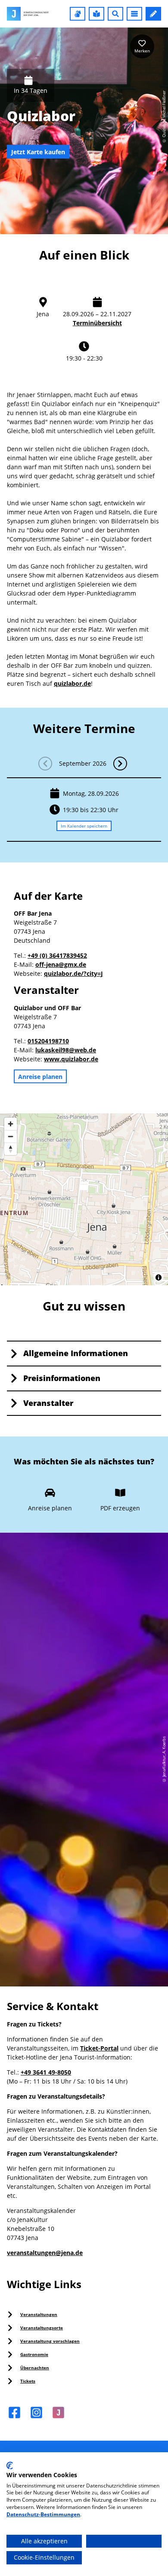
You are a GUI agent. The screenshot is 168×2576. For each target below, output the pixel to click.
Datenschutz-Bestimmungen (43, 2514)
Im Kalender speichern (84, 825)
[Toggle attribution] (159, 1277)
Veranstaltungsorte (42, 2328)
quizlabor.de (72, 683)
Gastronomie (34, 2354)
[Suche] (115, 14)
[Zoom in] (11, 1124)
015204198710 (48, 1041)
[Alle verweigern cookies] (124, 2541)
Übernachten (35, 2368)
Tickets (28, 2381)
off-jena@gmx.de (61, 964)
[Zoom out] (11, 1136)
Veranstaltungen (39, 2314)
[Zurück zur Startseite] (28, 14)
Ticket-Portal (99, 2048)
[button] (78, 14)
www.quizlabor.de (71, 1059)
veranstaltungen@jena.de (45, 2253)
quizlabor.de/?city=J (73, 973)
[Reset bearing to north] (11, 1149)
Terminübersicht (97, 323)
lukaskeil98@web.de (66, 1050)
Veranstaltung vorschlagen (50, 2341)
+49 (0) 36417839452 (57, 955)
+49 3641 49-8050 (46, 2072)
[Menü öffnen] (134, 14)
